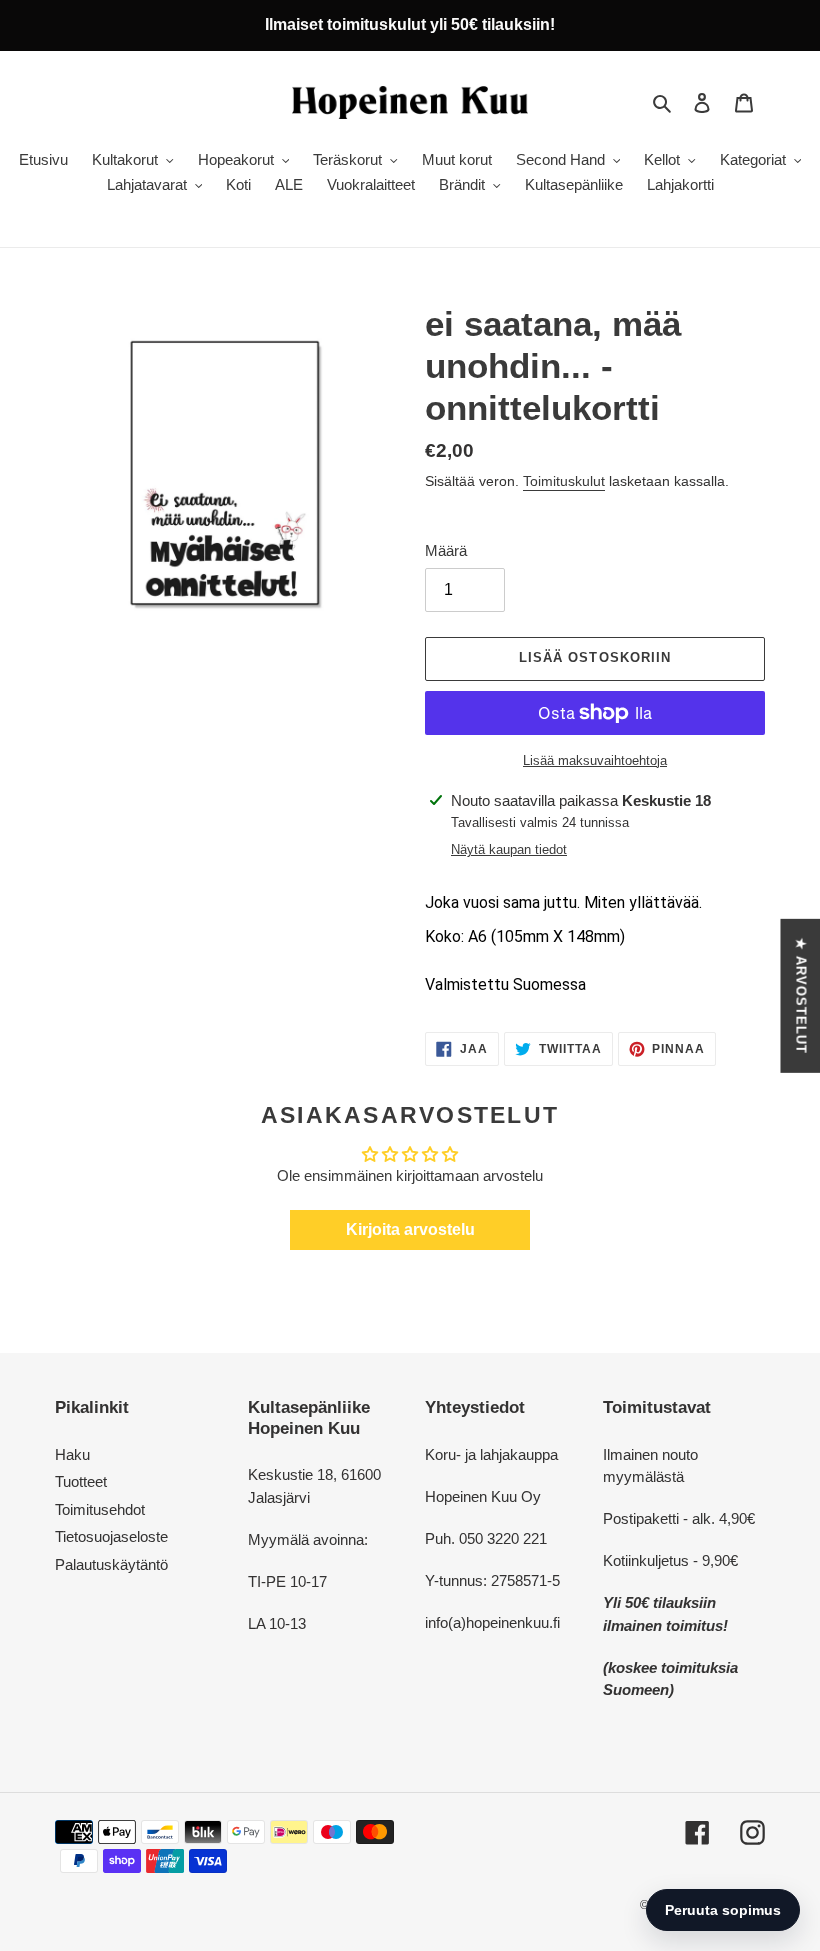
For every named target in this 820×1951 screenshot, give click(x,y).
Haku (72, 1454)
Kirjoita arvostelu (410, 1229)
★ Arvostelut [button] (800, 995)
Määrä (446, 550)
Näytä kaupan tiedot (509, 849)
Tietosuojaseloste (111, 1536)
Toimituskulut (564, 481)
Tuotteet (81, 1481)
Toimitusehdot (100, 1509)
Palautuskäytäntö (111, 1564)
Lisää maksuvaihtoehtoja (595, 760)
